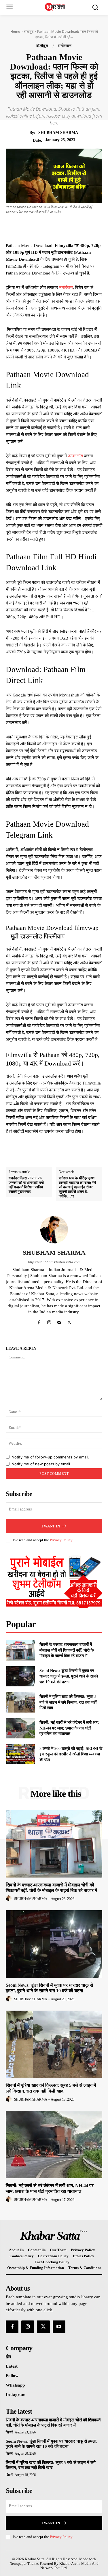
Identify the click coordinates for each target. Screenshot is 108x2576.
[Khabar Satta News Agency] (55, 7)
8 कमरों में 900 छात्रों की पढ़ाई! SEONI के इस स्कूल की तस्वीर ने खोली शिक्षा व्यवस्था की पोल (71, 1754)
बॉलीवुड (29, 31)
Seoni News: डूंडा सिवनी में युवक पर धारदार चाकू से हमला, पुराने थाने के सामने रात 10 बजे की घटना (69, 1676)
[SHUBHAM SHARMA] (54, 1230)
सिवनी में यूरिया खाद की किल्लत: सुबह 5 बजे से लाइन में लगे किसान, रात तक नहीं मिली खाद (68, 1702)
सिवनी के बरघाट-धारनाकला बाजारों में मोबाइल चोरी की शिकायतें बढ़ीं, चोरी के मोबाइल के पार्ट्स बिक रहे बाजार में (67, 1650)
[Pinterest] (63, 228)
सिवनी (10, 2432)
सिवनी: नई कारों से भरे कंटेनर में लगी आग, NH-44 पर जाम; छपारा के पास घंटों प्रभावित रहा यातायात (69, 1728)
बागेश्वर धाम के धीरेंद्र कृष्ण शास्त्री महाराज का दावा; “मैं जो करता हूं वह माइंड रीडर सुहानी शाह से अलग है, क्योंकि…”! (77, 1187)
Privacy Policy (61, 1540)
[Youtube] (59, 2327)
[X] (50, 228)
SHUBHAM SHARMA (58, 133)
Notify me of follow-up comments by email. (50, 1457)
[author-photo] (10, 1899)
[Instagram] (49, 1321)
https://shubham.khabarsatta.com (54, 1262)
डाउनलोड (76, 456)
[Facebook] (36, 228)
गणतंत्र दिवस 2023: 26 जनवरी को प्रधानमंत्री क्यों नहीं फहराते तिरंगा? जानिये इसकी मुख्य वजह (26, 1185)
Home (15, 31)
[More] (90, 228)
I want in (51, 1526)
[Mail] (59, 1321)
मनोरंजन (65, 46)
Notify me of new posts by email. (41, 1464)
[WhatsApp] (76, 228)
